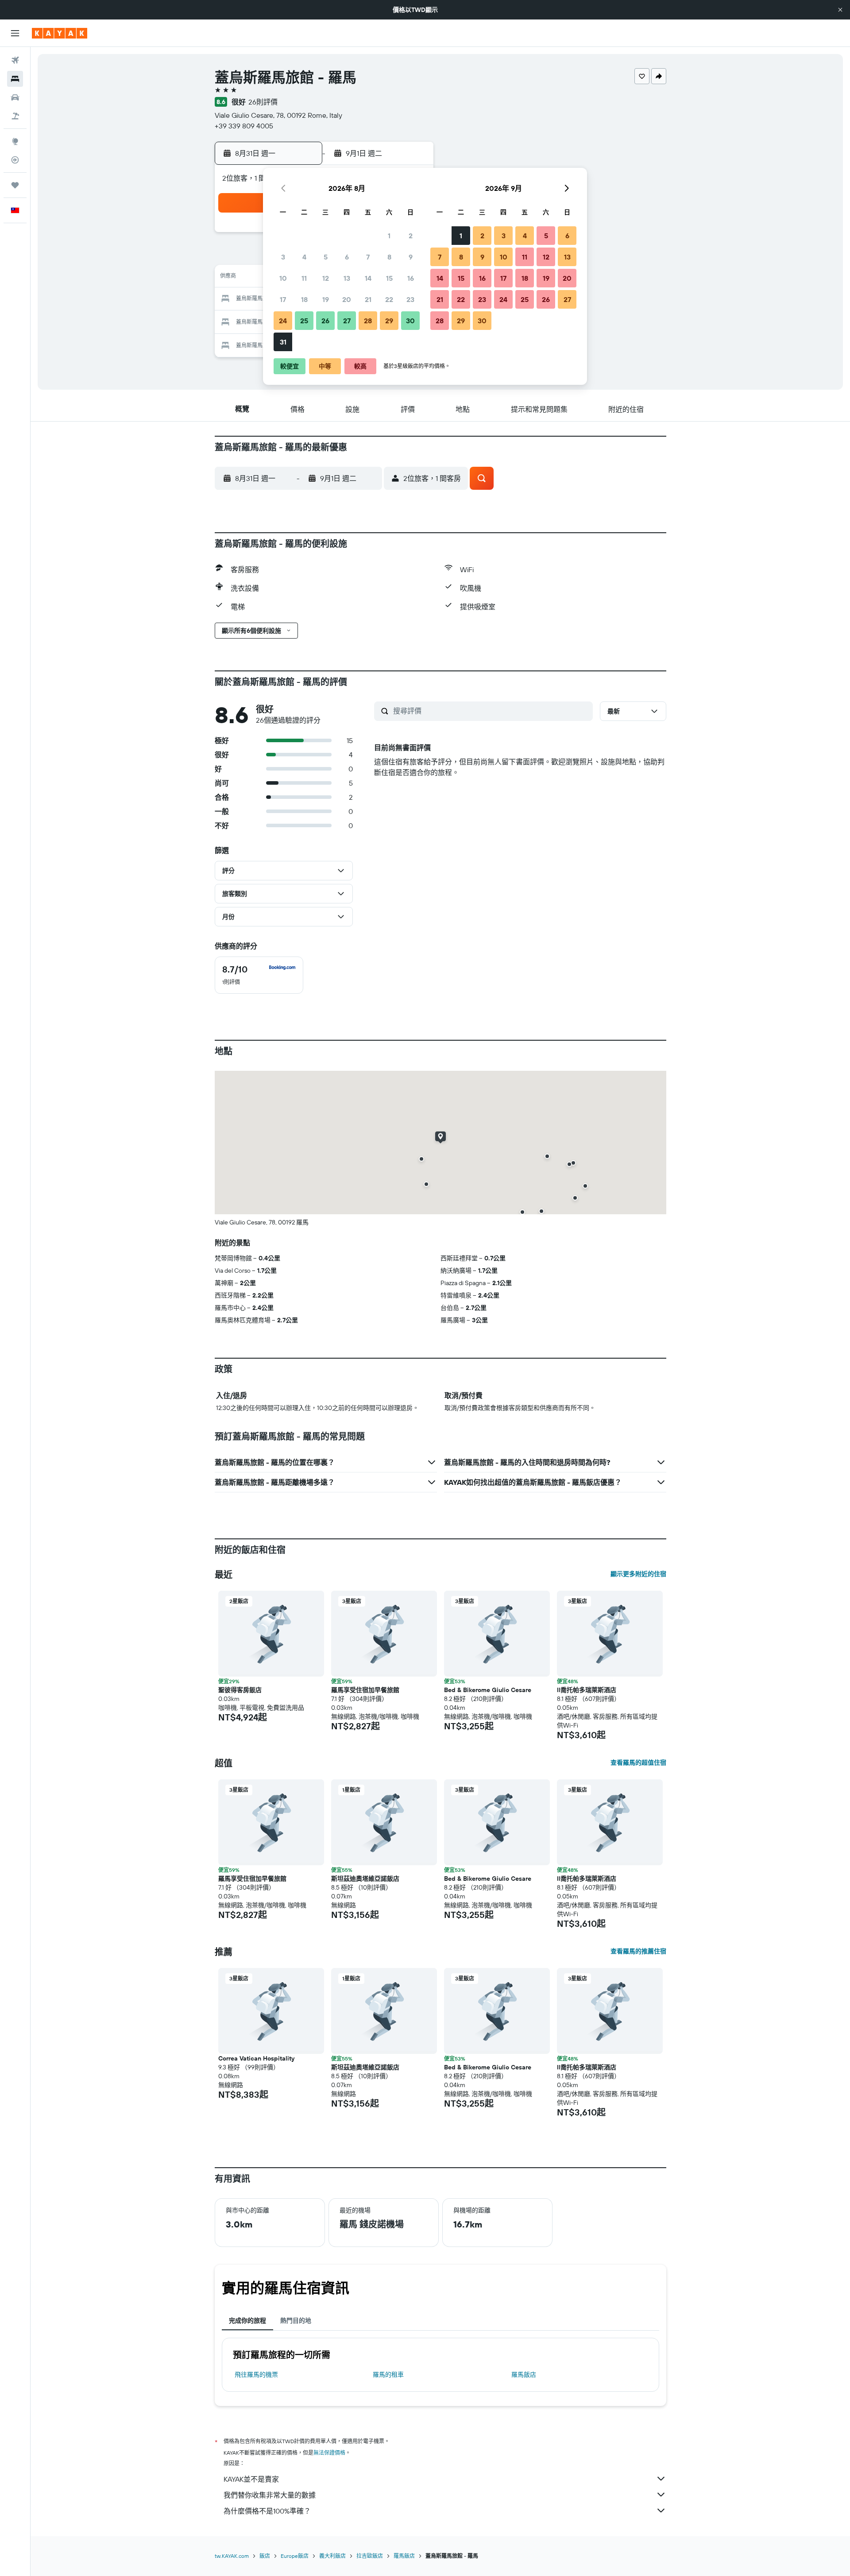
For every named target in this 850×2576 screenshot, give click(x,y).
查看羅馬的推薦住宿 (638, 1951)
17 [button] (283, 299)
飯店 (265, 2556)
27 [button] (347, 321)
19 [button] (326, 299)
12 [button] (326, 278)
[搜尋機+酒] (15, 116)
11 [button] (304, 278)
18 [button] (304, 299)
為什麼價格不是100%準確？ (267, 2511)
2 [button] (411, 236)
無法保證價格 (329, 2453)
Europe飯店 (295, 2556)
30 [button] (410, 321)
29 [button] (389, 321)
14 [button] (368, 278)
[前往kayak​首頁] (60, 33)
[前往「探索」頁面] (15, 141)
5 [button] (326, 257)
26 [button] (325, 321)
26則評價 (263, 102)
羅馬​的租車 (388, 2375)
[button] (840, 10)
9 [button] (411, 257)
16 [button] (411, 278)
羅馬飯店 (524, 2375)
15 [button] (389, 278)
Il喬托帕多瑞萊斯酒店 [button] (587, 1690)
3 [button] (283, 257)
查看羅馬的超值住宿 (638, 1763)
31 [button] (283, 342)
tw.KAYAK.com (232, 2556)
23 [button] (410, 299)
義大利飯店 (332, 2556)
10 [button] (283, 278)
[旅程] (15, 185)
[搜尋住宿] (15, 79)
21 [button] (368, 299)
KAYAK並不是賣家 (251, 2479)
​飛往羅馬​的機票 (256, 2375)
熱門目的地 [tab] (296, 2320)
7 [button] (368, 257)
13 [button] (347, 278)
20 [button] (347, 299)
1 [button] (389, 236)
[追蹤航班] (15, 160)
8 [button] (389, 257)
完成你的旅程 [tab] (247, 2320)
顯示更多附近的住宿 (638, 1574)
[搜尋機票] (15, 60)
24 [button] (283, 321)
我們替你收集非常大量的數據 (270, 2495)
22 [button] (389, 299)
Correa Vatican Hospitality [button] (256, 2058)
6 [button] (347, 257)
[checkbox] (259, 975)
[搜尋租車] (15, 97)
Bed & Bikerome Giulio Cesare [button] (488, 1690)
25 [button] (304, 321)
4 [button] (304, 257)
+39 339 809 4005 (244, 126)
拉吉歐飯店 (370, 2556)
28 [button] (368, 321)
